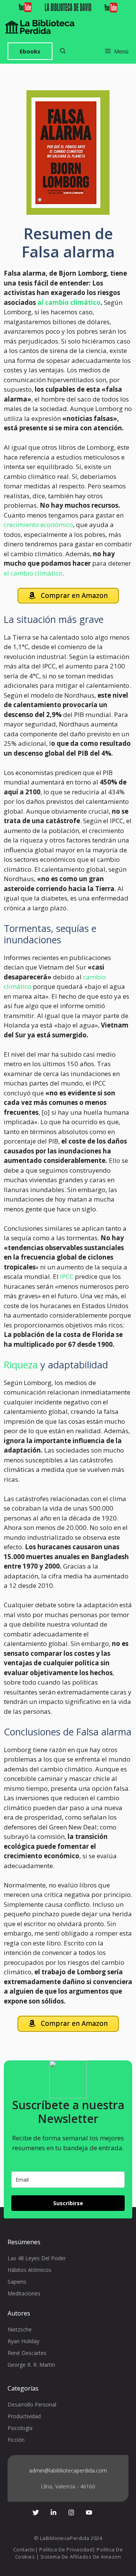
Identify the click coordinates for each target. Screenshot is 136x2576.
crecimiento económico (38, 525)
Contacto (24, 2549)
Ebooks (30, 51)
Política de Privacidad (66, 2549)
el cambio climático (33, 573)
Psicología (20, 2428)
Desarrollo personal (32, 2404)
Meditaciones (24, 2293)
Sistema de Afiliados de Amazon (81, 2557)
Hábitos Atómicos (29, 2270)
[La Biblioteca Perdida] (40, 27)
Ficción (16, 2440)
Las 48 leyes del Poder (37, 2258)
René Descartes (27, 2353)
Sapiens (17, 2282)
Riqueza (21, 1365)
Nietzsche (20, 2329)
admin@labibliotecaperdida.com (68, 2470)
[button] (63, 51)
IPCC (67, 1276)
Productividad (24, 2416)
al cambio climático (69, 302)
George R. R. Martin (31, 2365)
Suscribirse (68, 2203)
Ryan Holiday (23, 2341)
